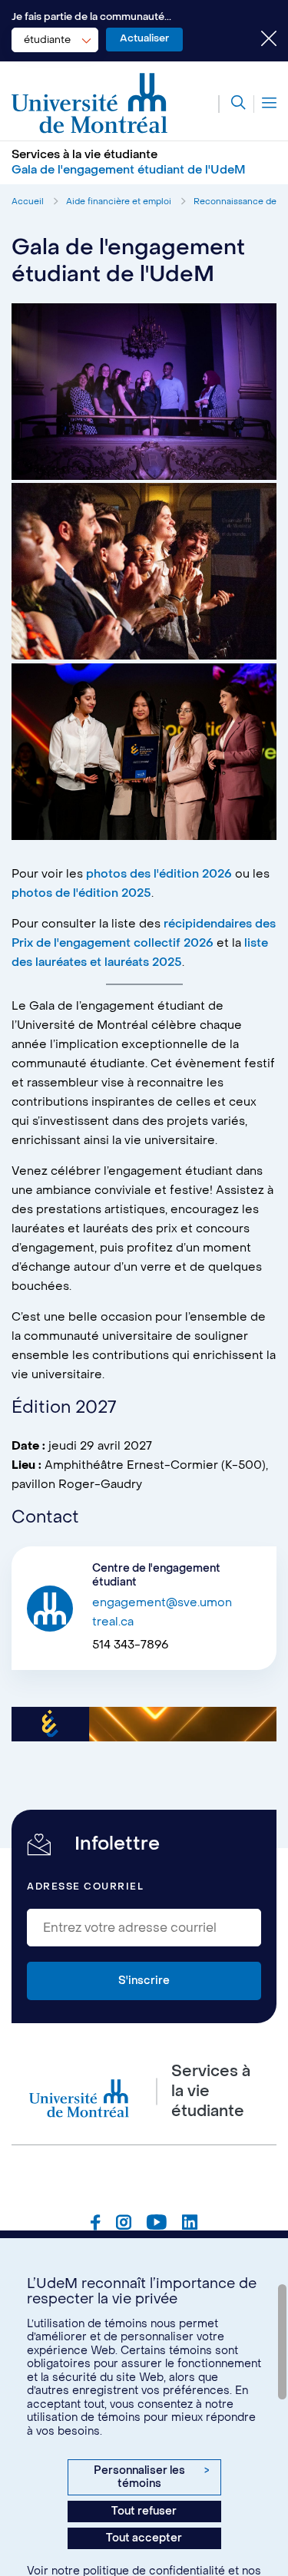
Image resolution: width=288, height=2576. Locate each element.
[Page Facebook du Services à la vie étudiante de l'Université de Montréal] (96, 2224)
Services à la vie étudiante (84, 154)
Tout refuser (144, 2511)
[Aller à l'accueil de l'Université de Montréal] (90, 104)
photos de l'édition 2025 (81, 893)
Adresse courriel (85, 1887)
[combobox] (55, 40)
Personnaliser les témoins (151, 2477)
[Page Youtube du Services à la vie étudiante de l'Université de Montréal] (157, 2224)
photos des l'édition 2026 (159, 874)
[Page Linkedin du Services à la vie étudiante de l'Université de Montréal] (190, 2224)
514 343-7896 (131, 1645)
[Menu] (265, 104)
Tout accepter (144, 2538)
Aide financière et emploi (119, 202)
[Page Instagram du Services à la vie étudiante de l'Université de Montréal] (124, 2224)
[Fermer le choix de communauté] (257, 40)
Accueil (28, 202)
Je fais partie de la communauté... (91, 17)
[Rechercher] (232, 104)
